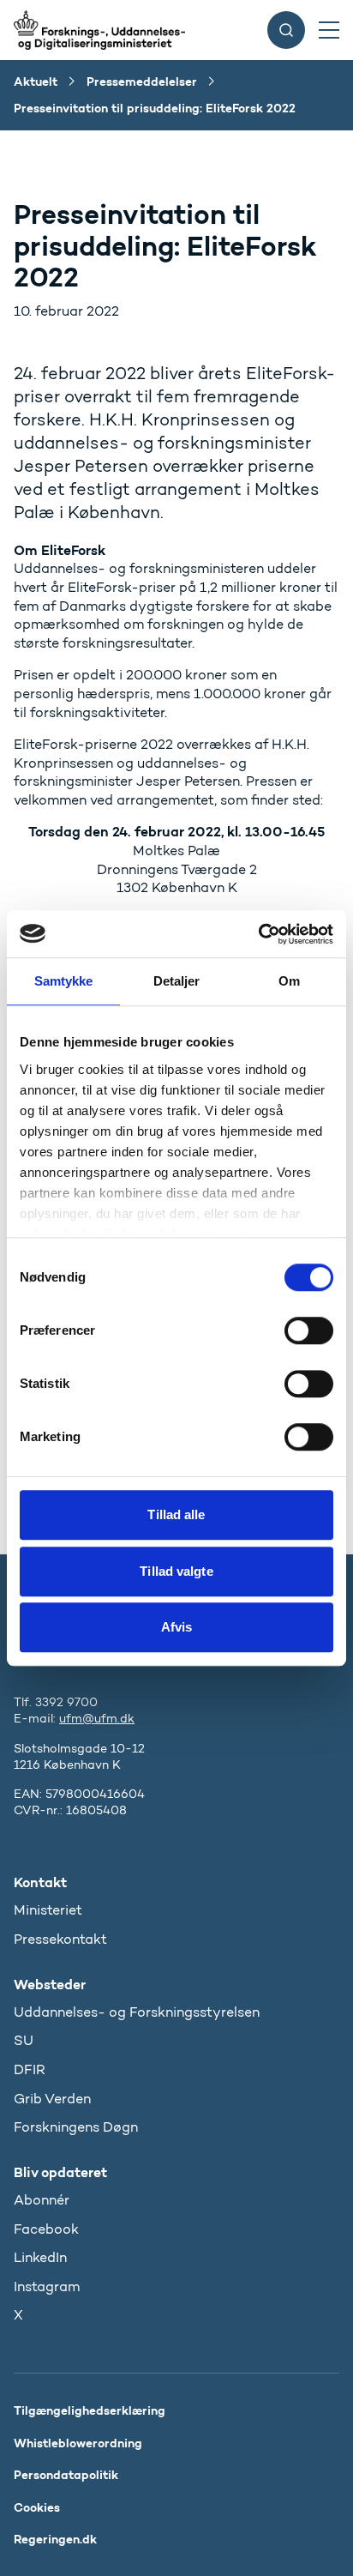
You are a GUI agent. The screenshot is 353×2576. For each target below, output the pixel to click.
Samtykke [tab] (64, 981)
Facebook (46, 2229)
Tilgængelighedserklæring (90, 2410)
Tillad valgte (176, 1571)
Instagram (47, 2286)
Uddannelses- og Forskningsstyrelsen (137, 2012)
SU (24, 2040)
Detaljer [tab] (177, 981)
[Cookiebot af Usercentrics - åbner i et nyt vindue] (258, 934)
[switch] (309, 1330)
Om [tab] (289, 981)
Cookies (37, 2507)
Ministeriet (48, 1910)
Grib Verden (52, 2099)
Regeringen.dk (55, 2539)
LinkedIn (40, 2257)
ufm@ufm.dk (97, 1719)
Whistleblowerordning (78, 2443)
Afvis (177, 1627)
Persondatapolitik (66, 2475)
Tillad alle (176, 1514)
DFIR (30, 2069)
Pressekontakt (60, 1939)
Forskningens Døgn (76, 2127)
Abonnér (42, 2200)
